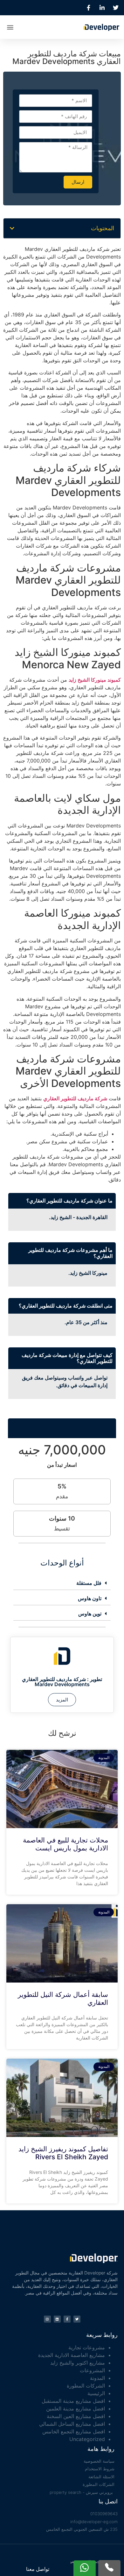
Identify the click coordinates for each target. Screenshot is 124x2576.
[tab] (62, 1583)
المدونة (97, 2378)
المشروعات (92, 2370)
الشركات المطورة (86, 2386)
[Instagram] (47, 2319)
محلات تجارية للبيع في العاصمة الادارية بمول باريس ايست (65, 1844)
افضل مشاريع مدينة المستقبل (73, 2401)
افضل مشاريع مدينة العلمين (76, 2409)
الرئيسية (96, 2393)
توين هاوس (90, 1614)
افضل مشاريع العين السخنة (76, 2416)
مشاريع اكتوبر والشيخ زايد (78, 2363)
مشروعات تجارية (87, 2347)
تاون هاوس (90, 1598)
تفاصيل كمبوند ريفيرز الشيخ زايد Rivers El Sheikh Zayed (63, 2153)
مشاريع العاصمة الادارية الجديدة (72, 2355)
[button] (10, 27)
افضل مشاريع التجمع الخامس (74, 2431)
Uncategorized (87, 2439)
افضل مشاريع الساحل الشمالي (72, 2424)
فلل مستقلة (89, 1583)
